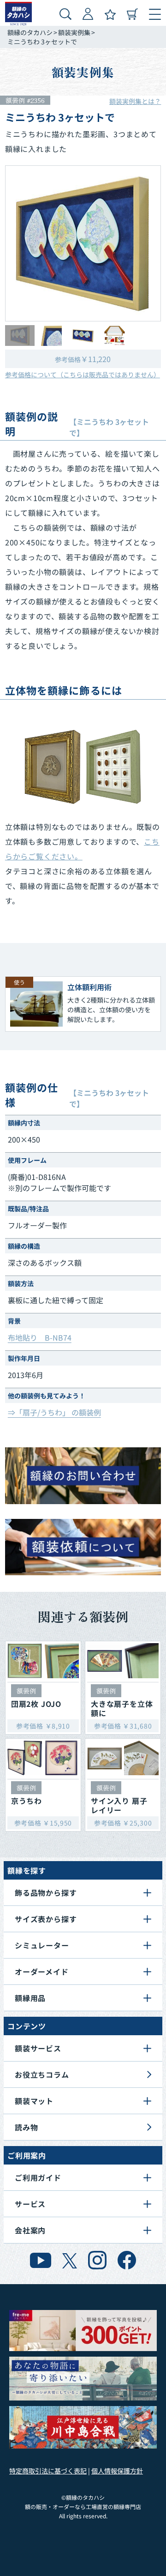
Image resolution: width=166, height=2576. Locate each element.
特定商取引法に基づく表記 (48, 2471)
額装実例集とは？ (135, 101)
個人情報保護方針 (117, 2471)
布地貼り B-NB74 (40, 1337)
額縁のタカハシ (30, 32)
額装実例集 (74, 32)
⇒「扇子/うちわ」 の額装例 (54, 1412)
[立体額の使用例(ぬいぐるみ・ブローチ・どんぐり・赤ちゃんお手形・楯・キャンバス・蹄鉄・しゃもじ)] (83, 767)
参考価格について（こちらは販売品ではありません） (83, 375)
